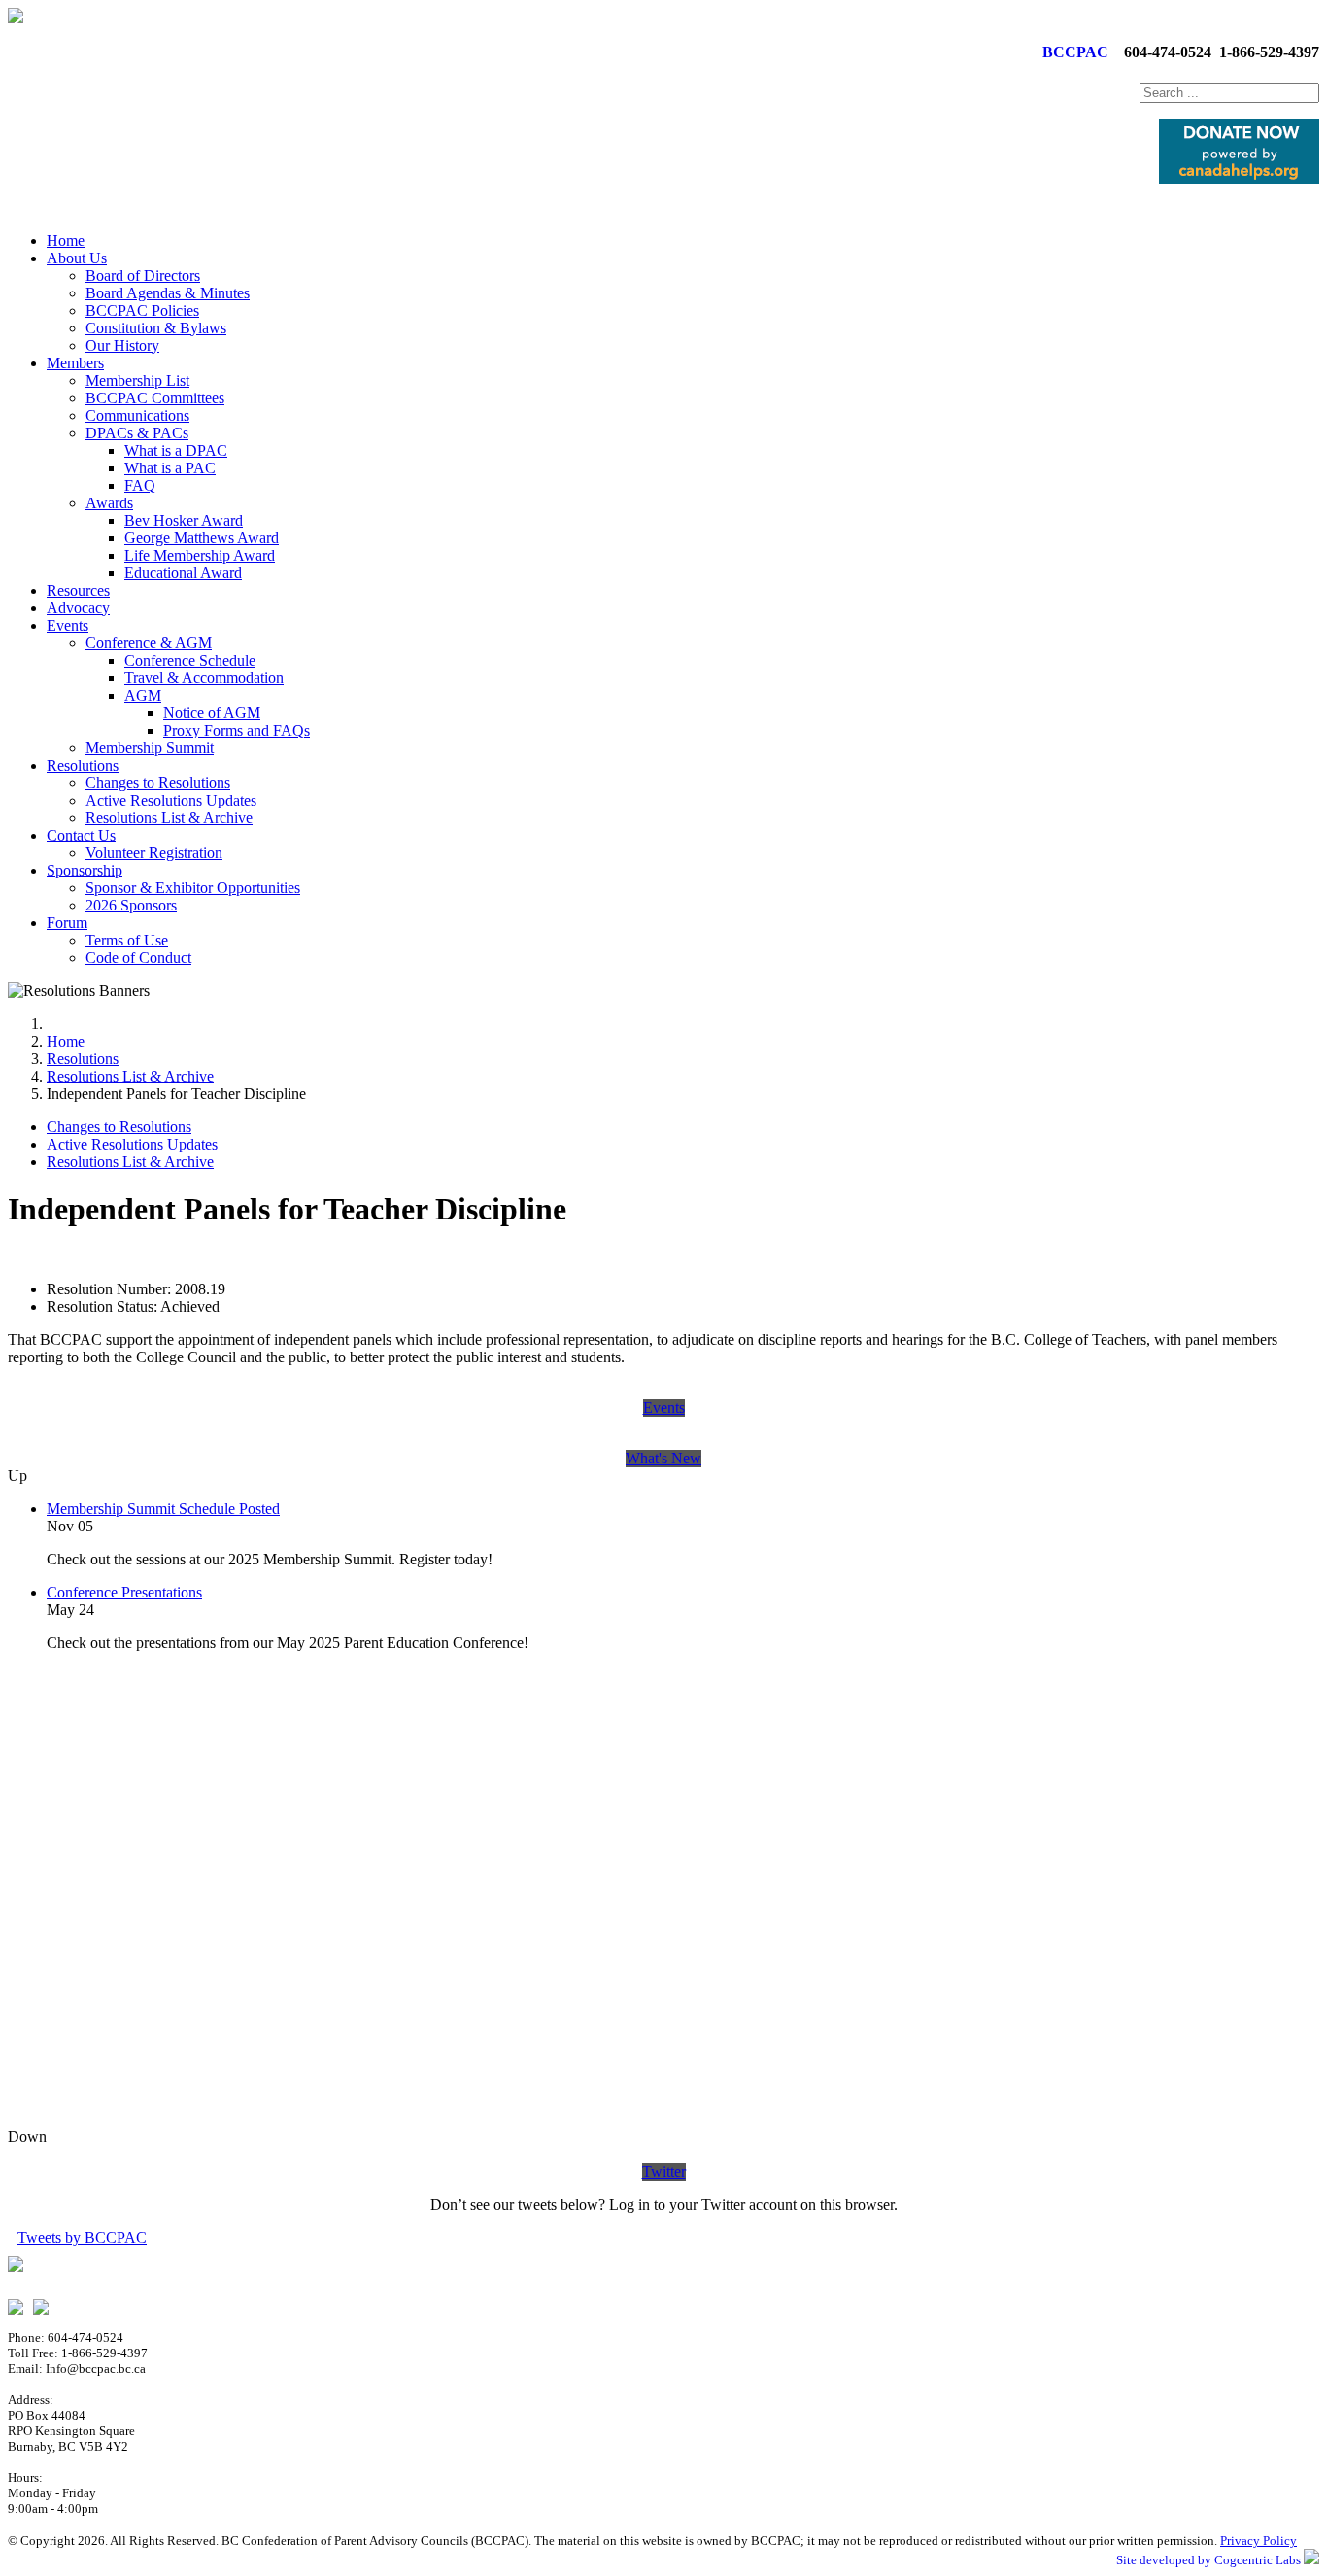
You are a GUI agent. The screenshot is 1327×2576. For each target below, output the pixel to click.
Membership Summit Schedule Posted (163, 1509)
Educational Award (183, 573)
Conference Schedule (190, 660)
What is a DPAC (176, 450)
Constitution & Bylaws (156, 328)
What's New (663, 1458)
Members (75, 363)
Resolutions (83, 765)
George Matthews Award (202, 538)
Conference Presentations (124, 1592)
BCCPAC (1072, 52)
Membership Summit (150, 748)
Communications (137, 415)
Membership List (137, 380)
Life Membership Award (200, 555)
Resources (78, 590)
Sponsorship (85, 870)
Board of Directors (143, 275)
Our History (122, 345)
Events (68, 625)
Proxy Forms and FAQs (237, 730)
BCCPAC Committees (155, 398)
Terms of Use (127, 940)
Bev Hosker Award (184, 520)
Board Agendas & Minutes (168, 293)
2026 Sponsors (131, 905)
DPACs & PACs (137, 433)
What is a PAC (170, 468)
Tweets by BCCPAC (82, 2237)
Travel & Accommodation (204, 678)
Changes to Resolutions (158, 783)
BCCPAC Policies (142, 310)
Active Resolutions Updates (171, 800)
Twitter (664, 2171)
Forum (67, 923)
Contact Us (81, 835)
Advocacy (78, 608)
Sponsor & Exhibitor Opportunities (193, 888)
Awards (109, 503)
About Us (77, 258)
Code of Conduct (138, 958)
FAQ (140, 485)
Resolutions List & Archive (169, 818)
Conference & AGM (149, 643)
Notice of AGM (212, 713)
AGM (143, 695)
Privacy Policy (1259, 2541)
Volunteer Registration (154, 853)
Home (66, 240)
